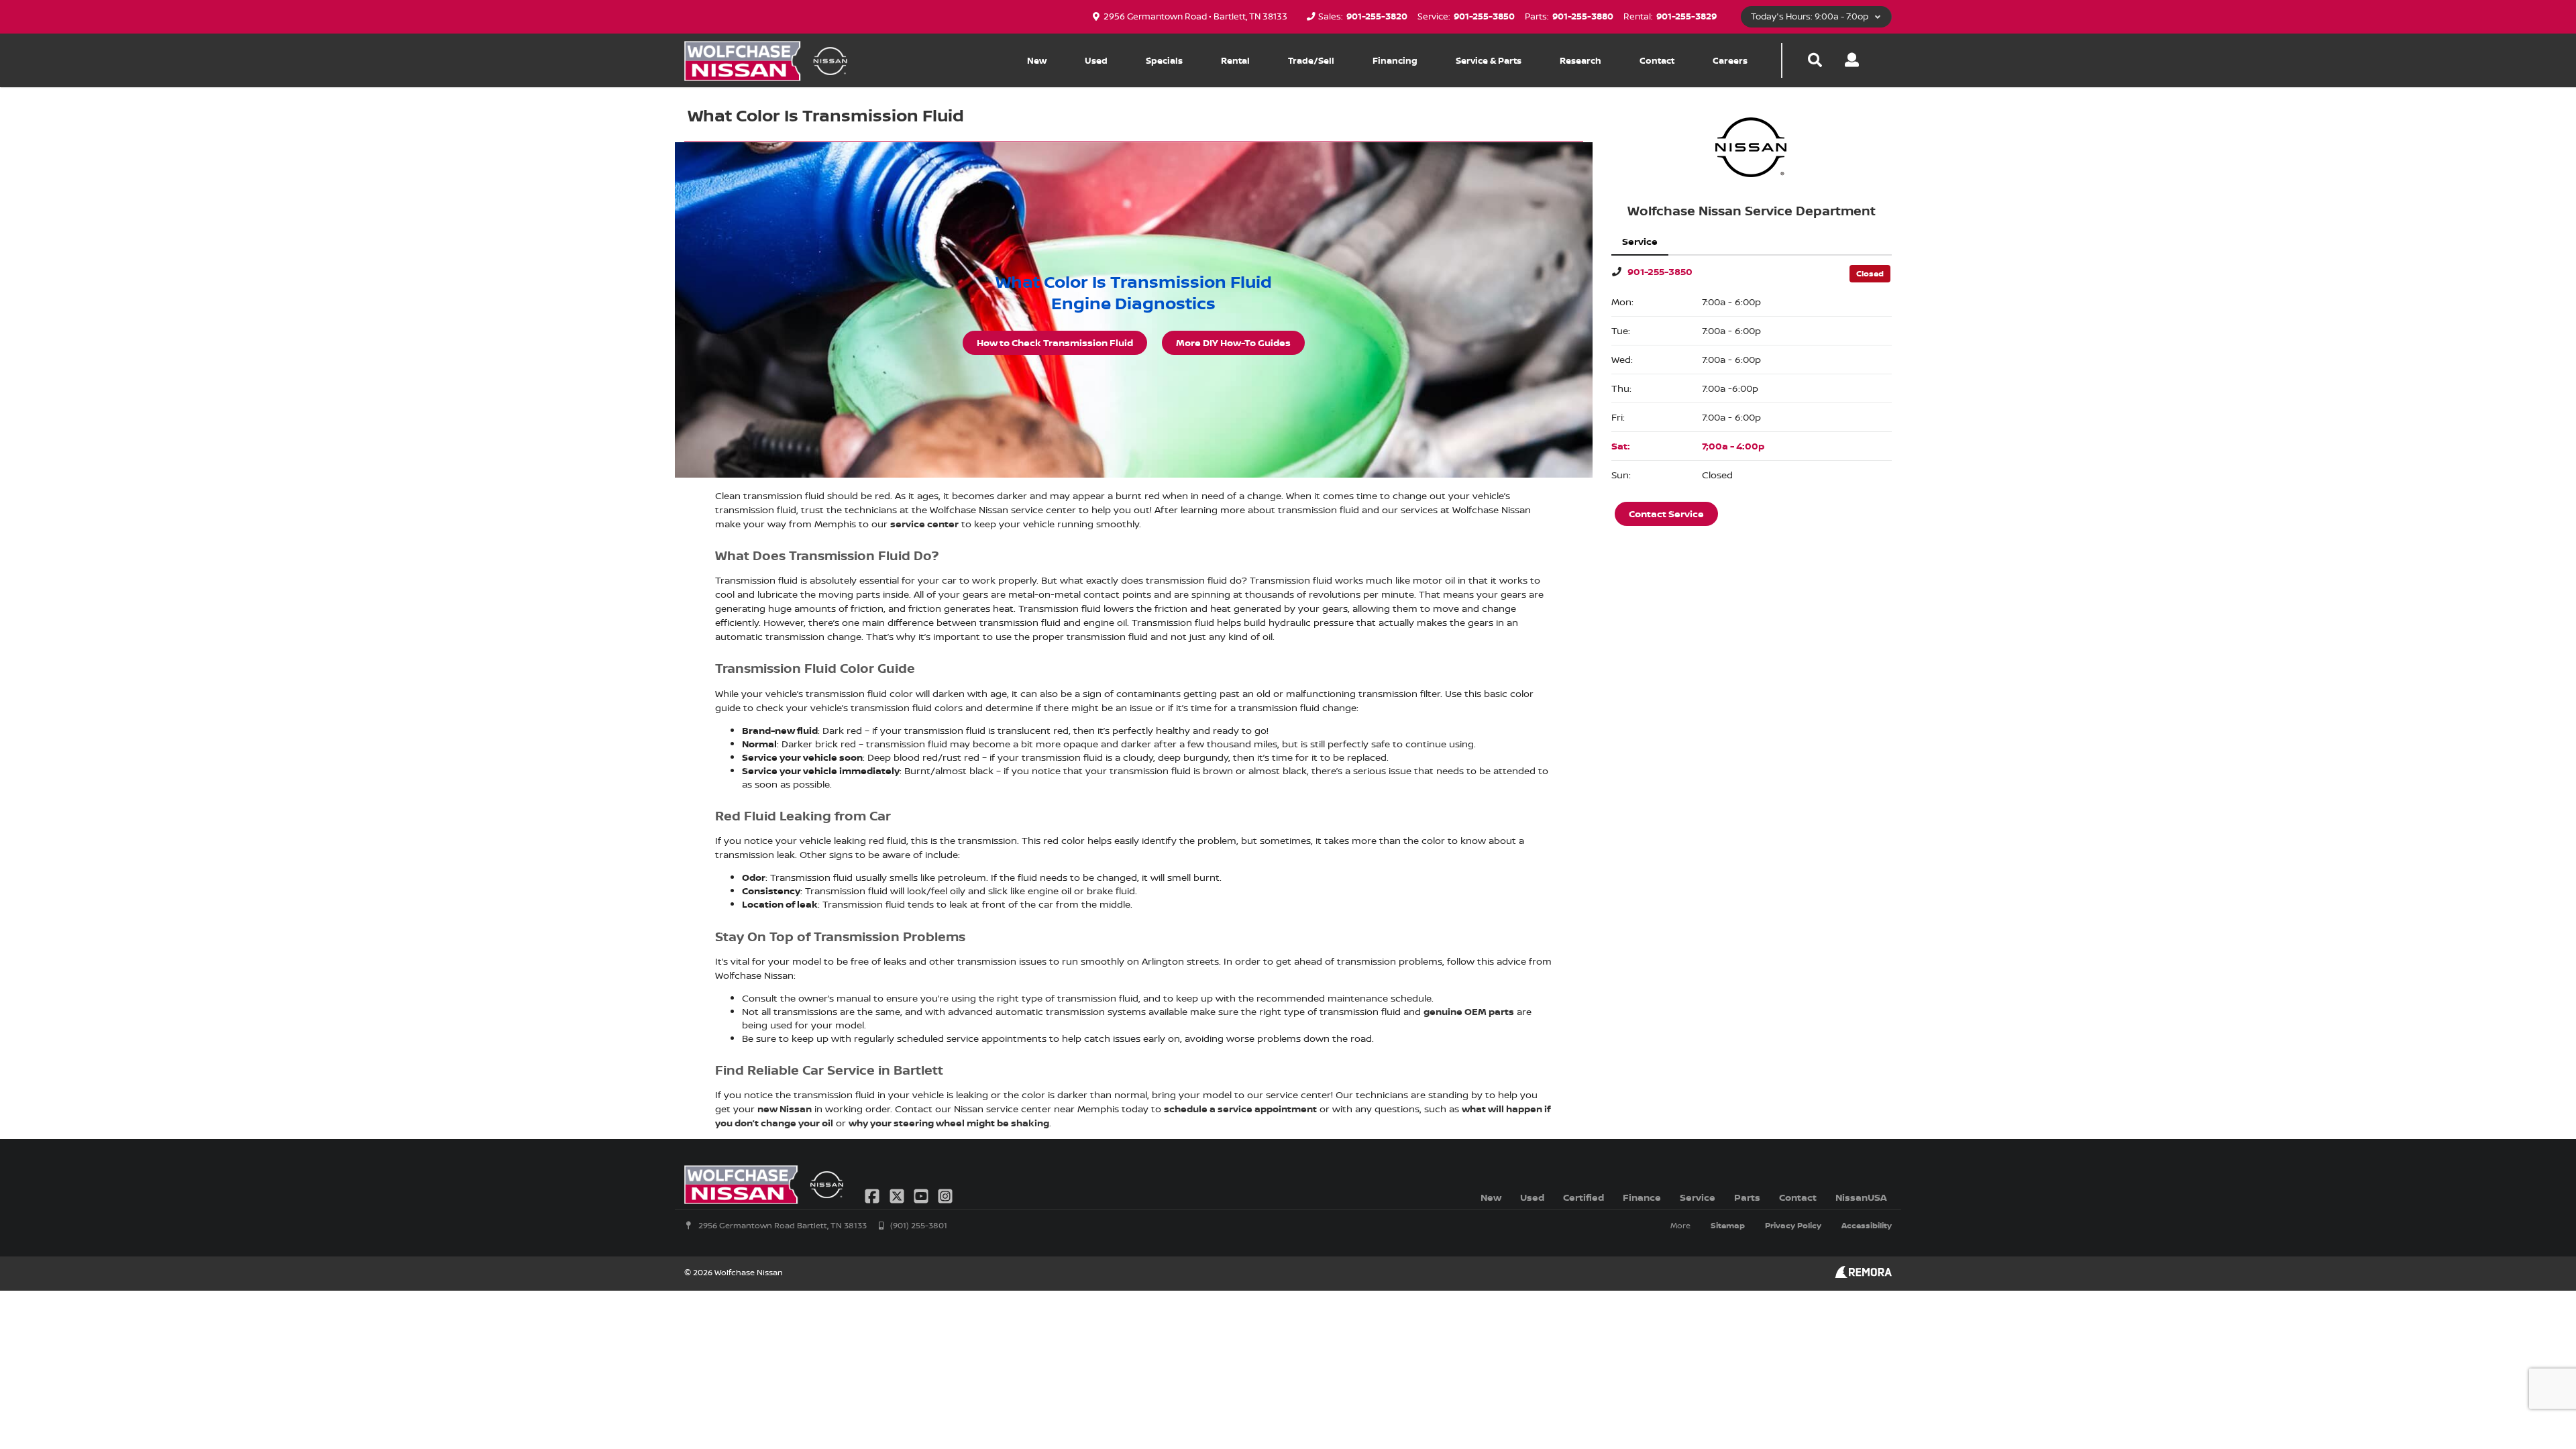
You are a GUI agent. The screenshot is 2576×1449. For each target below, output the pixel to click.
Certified (1584, 1197)
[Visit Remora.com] (1863, 1274)
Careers (1730, 60)
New (1037, 60)
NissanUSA (1861, 1197)
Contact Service (1666, 514)
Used (1096, 60)
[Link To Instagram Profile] (945, 1195)
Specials (1164, 60)
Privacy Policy (1793, 1225)
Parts (1747, 1197)
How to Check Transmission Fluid (1055, 342)
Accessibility (1867, 1225)
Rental (1235, 60)
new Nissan (785, 1109)
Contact (1657, 60)
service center (924, 524)
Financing (1395, 60)
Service (1698, 1197)
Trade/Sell (1311, 60)
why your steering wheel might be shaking (949, 1123)
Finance (1642, 1197)
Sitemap (1728, 1225)
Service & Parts (1489, 60)
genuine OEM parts (1469, 1011)
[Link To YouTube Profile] (922, 1195)
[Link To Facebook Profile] (873, 1195)
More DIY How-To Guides (1233, 342)
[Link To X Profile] (898, 1195)
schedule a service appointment (1240, 1109)
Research (1580, 60)
